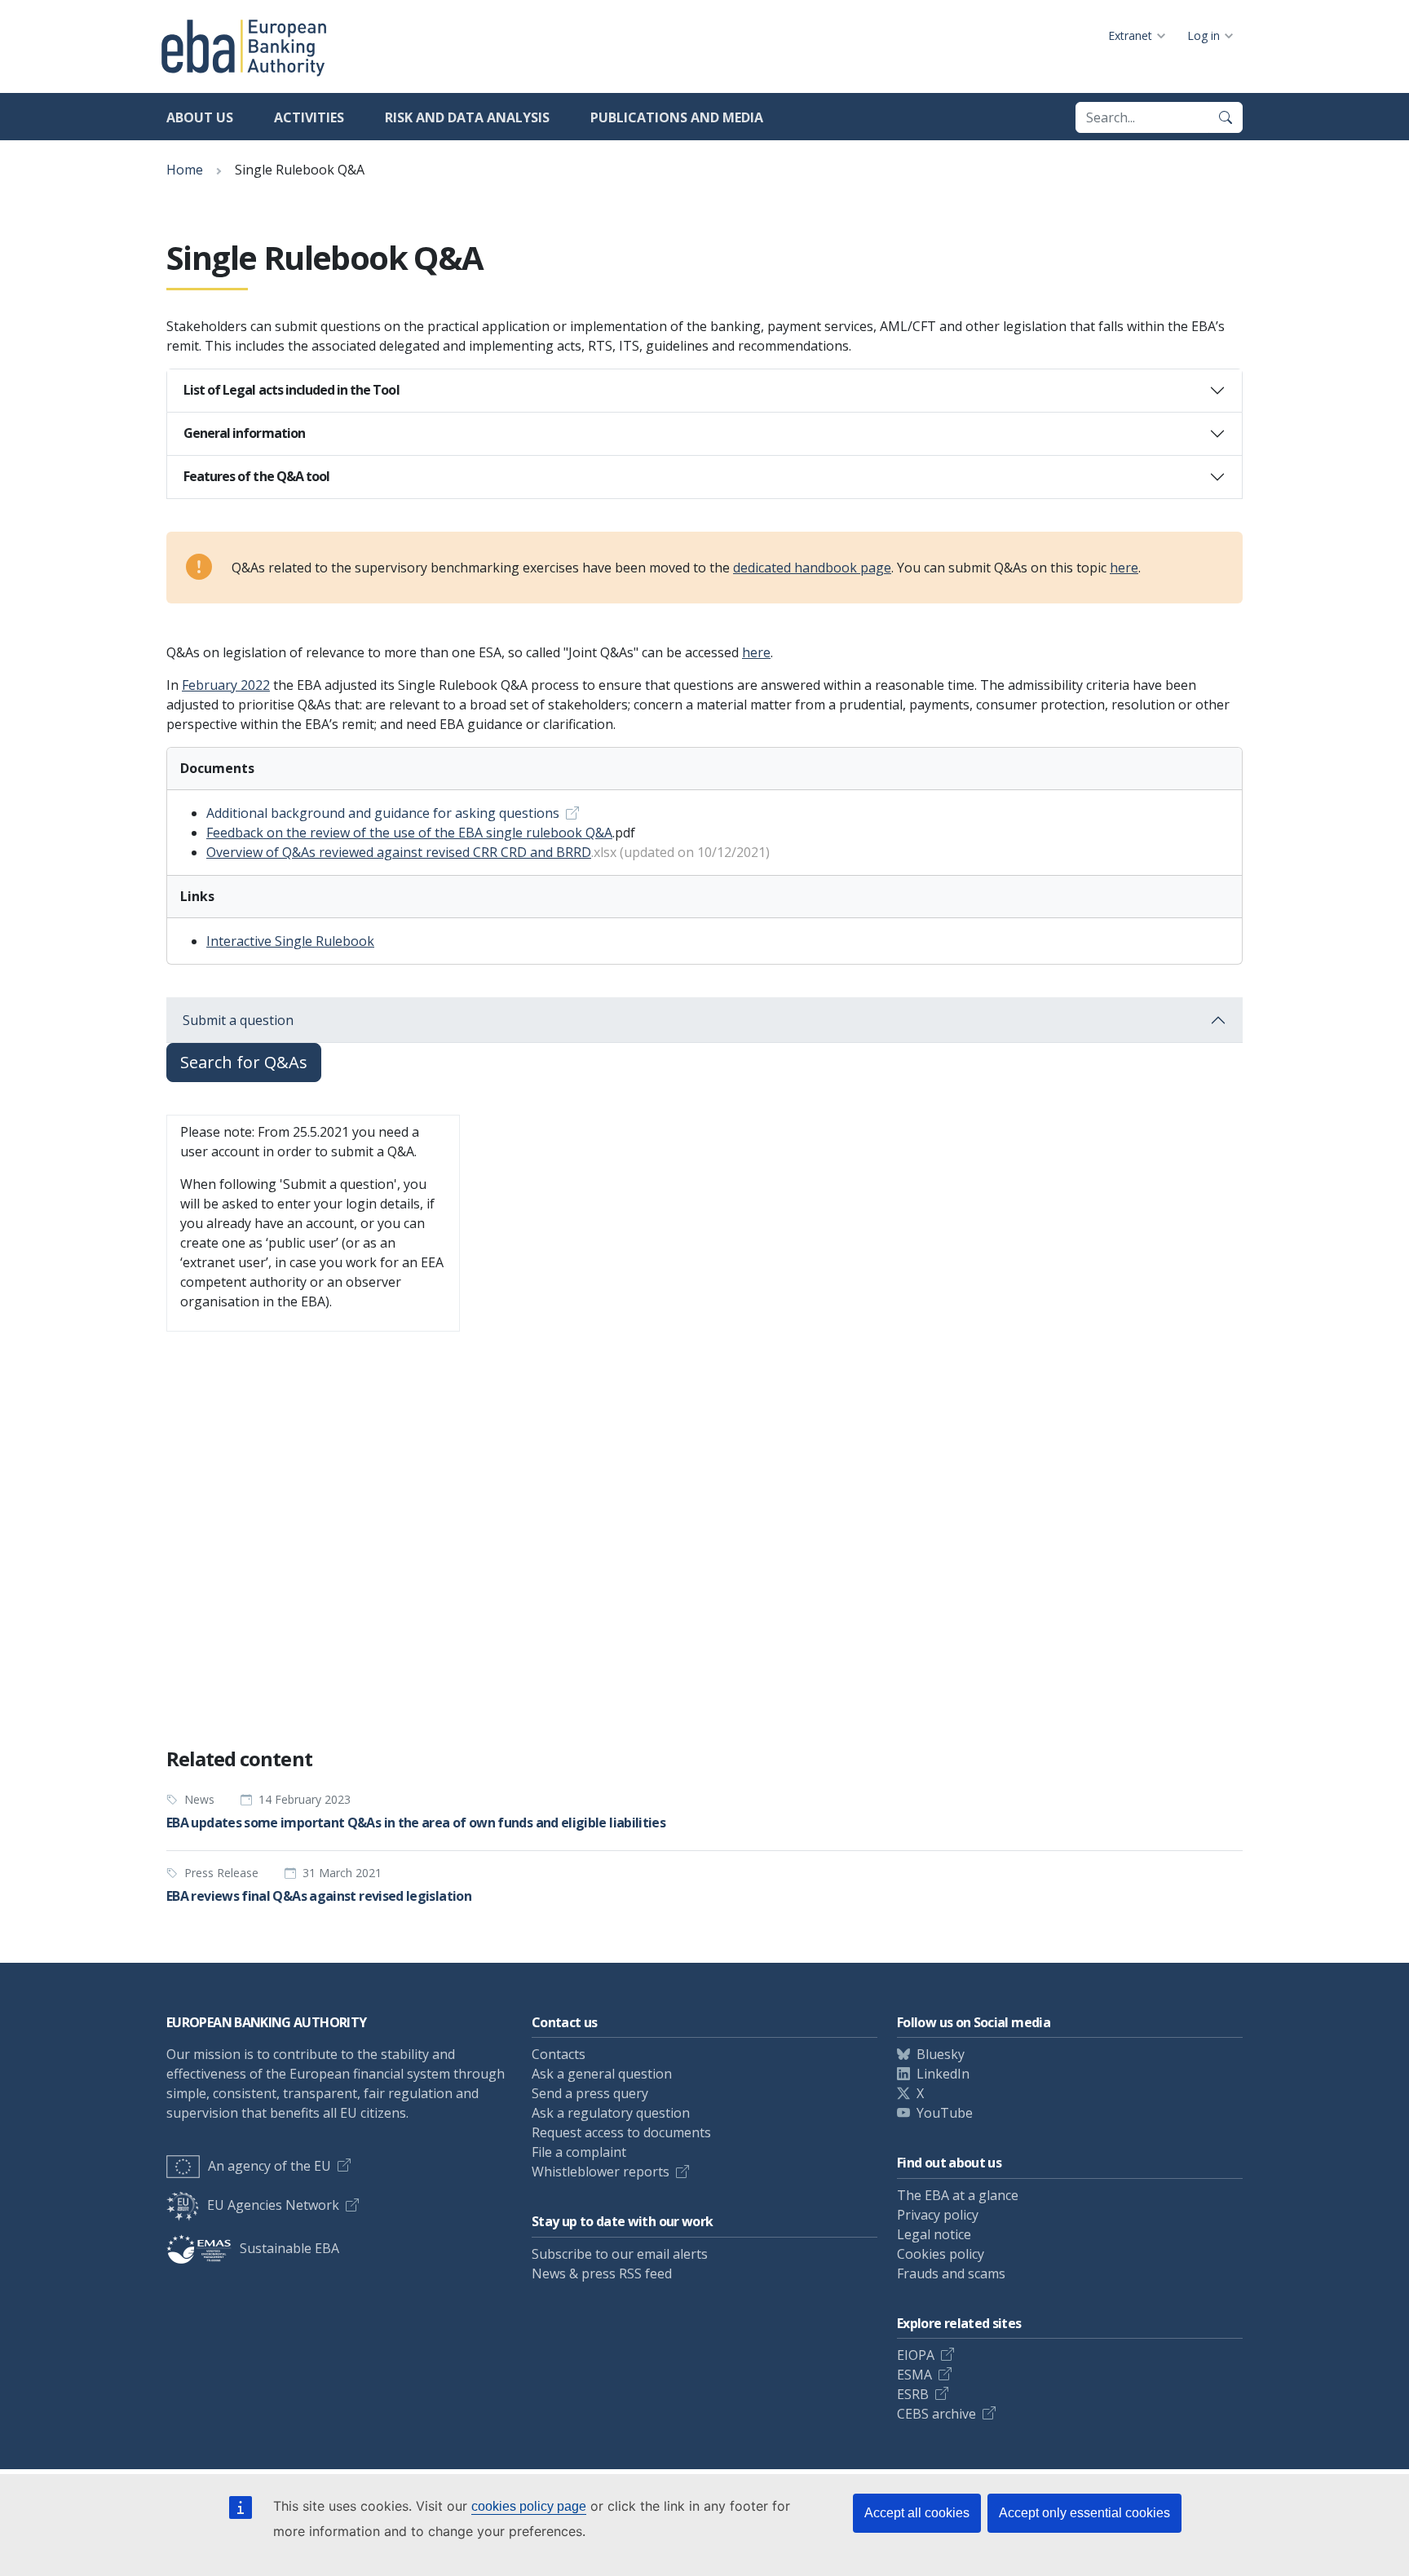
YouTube (945, 2113)
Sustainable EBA (289, 2248)
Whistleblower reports (601, 2172)
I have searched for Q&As (435, 1693)
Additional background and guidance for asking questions (383, 813)
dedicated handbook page (812, 568)
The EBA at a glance (958, 2195)
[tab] (704, 391)
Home (185, 170)
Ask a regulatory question (611, 2113)
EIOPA (916, 2355)
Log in (1204, 35)
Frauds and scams (951, 2273)
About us (200, 117)
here (1124, 568)
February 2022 (226, 685)
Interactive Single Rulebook (290, 941)
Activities (309, 117)
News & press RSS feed (602, 2273)
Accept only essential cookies (1084, 2513)
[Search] (1226, 117)
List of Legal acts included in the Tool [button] (292, 390)
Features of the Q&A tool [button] (256, 476)
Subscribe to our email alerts (620, 2254)
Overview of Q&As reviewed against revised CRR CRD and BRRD (399, 852)
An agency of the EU (269, 2166)
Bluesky (941, 2054)
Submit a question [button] (238, 1020)
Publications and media (677, 117)
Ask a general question (602, 2074)
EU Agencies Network (273, 2205)
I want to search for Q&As (255, 1693)
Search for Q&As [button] (244, 1062)
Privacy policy (938, 2215)
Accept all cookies (917, 2513)
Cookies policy (941, 2254)
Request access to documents (621, 2132)
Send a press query (590, 2093)
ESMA (914, 2375)
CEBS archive (936, 2414)
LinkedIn (943, 2074)
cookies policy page (529, 2506)
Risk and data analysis (467, 117)
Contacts (559, 2054)
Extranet (1130, 35)
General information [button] (244, 433)
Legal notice (934, 2234)
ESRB (913, 2394)
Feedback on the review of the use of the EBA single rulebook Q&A (409, 833)
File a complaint (579, 2152)
